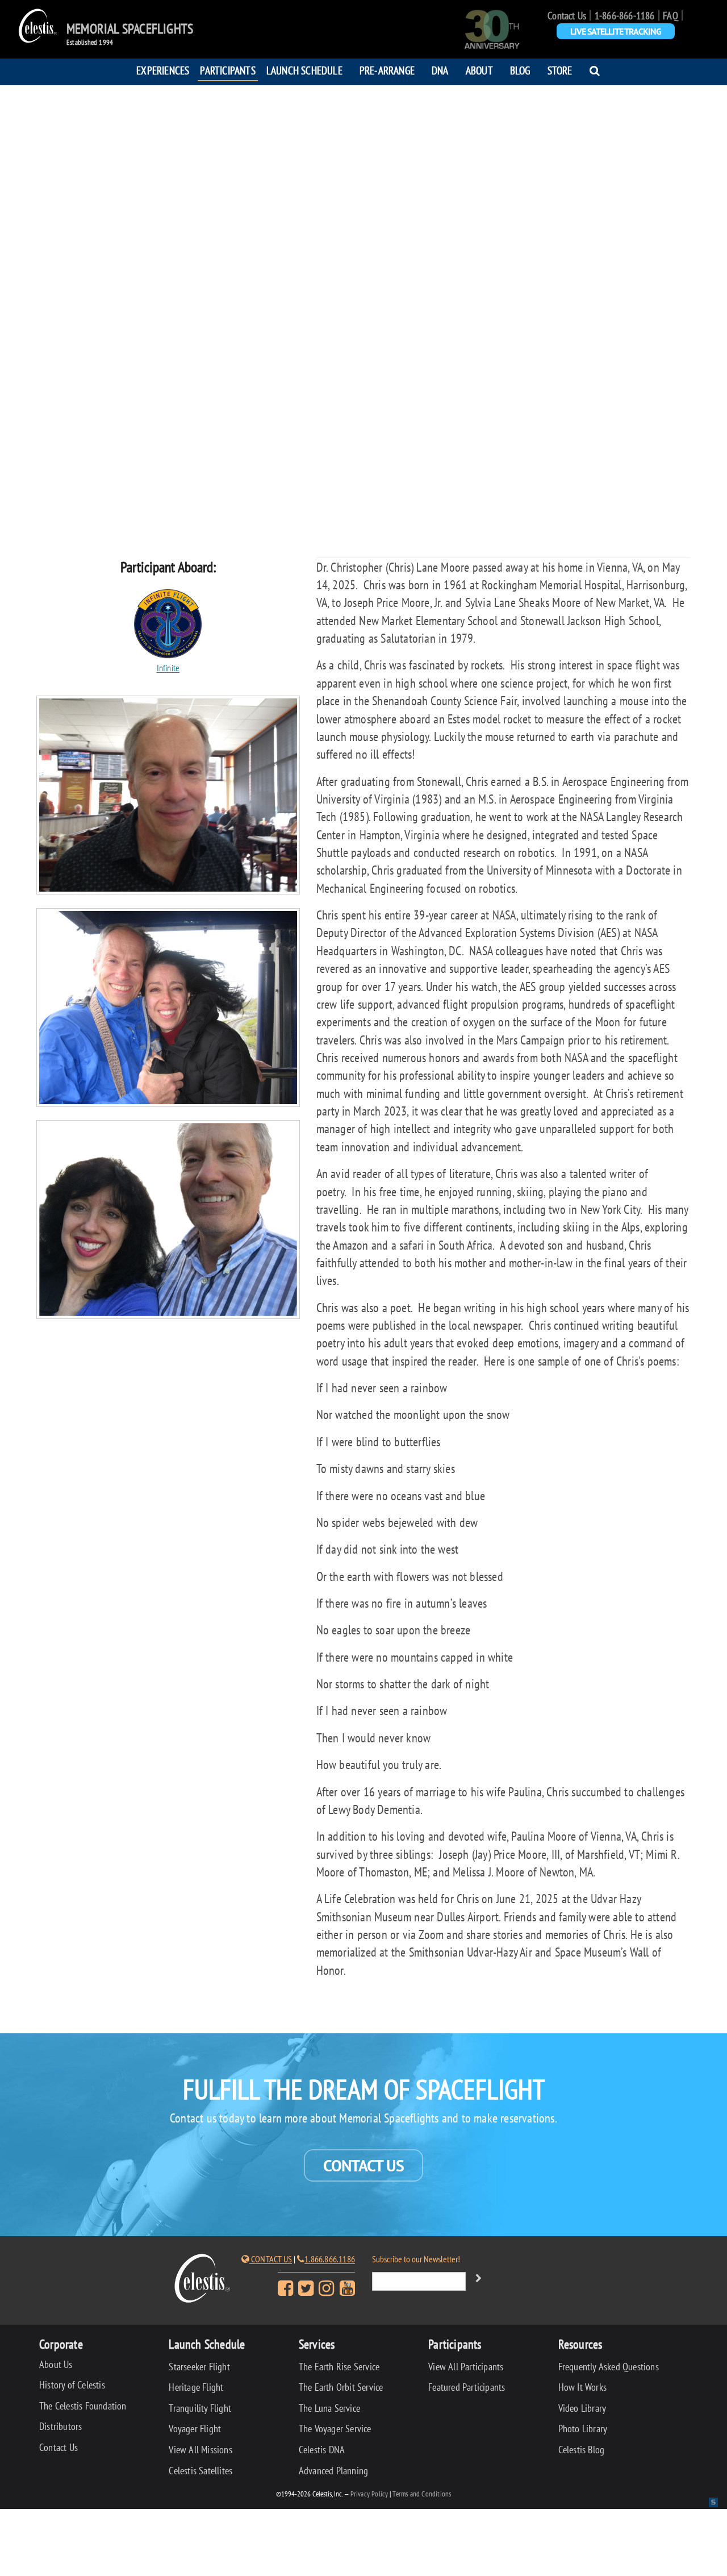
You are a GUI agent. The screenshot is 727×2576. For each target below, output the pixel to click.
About (479, 70)
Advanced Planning (333, 2471)
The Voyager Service (335, 2429)
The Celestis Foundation (83, 2406)
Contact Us (567, 16)
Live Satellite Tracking (616, 31)
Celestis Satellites (200, 2471)
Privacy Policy (369, 2494)
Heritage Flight (196, 2387)
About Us (56, 2364)
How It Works (582, 2387)
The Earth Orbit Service (341, 2387)
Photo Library (583, 2429)
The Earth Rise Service (339, 2367)
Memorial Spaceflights (130, 29)
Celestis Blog (582, 2450)
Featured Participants (467, 2387)
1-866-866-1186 (625, 16)
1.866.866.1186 (330, 2259)
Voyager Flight (195, 2429)
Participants (227, 70)
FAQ (670, 16)
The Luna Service (329, 2408)
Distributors (60, 2426)
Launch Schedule (304, 70)
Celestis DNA (322, 2450)
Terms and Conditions (422, 2494)
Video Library (582, 2408)
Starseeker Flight (199, 2367)
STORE (560, 70)
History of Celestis (72, 2385)
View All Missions (200, 2450)
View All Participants (466, 2367)
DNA (440, 70)
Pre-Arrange (387, 70)
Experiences (163, 70)
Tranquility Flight (200, 2408)
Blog (520, 70)
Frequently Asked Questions (609, 2367)
